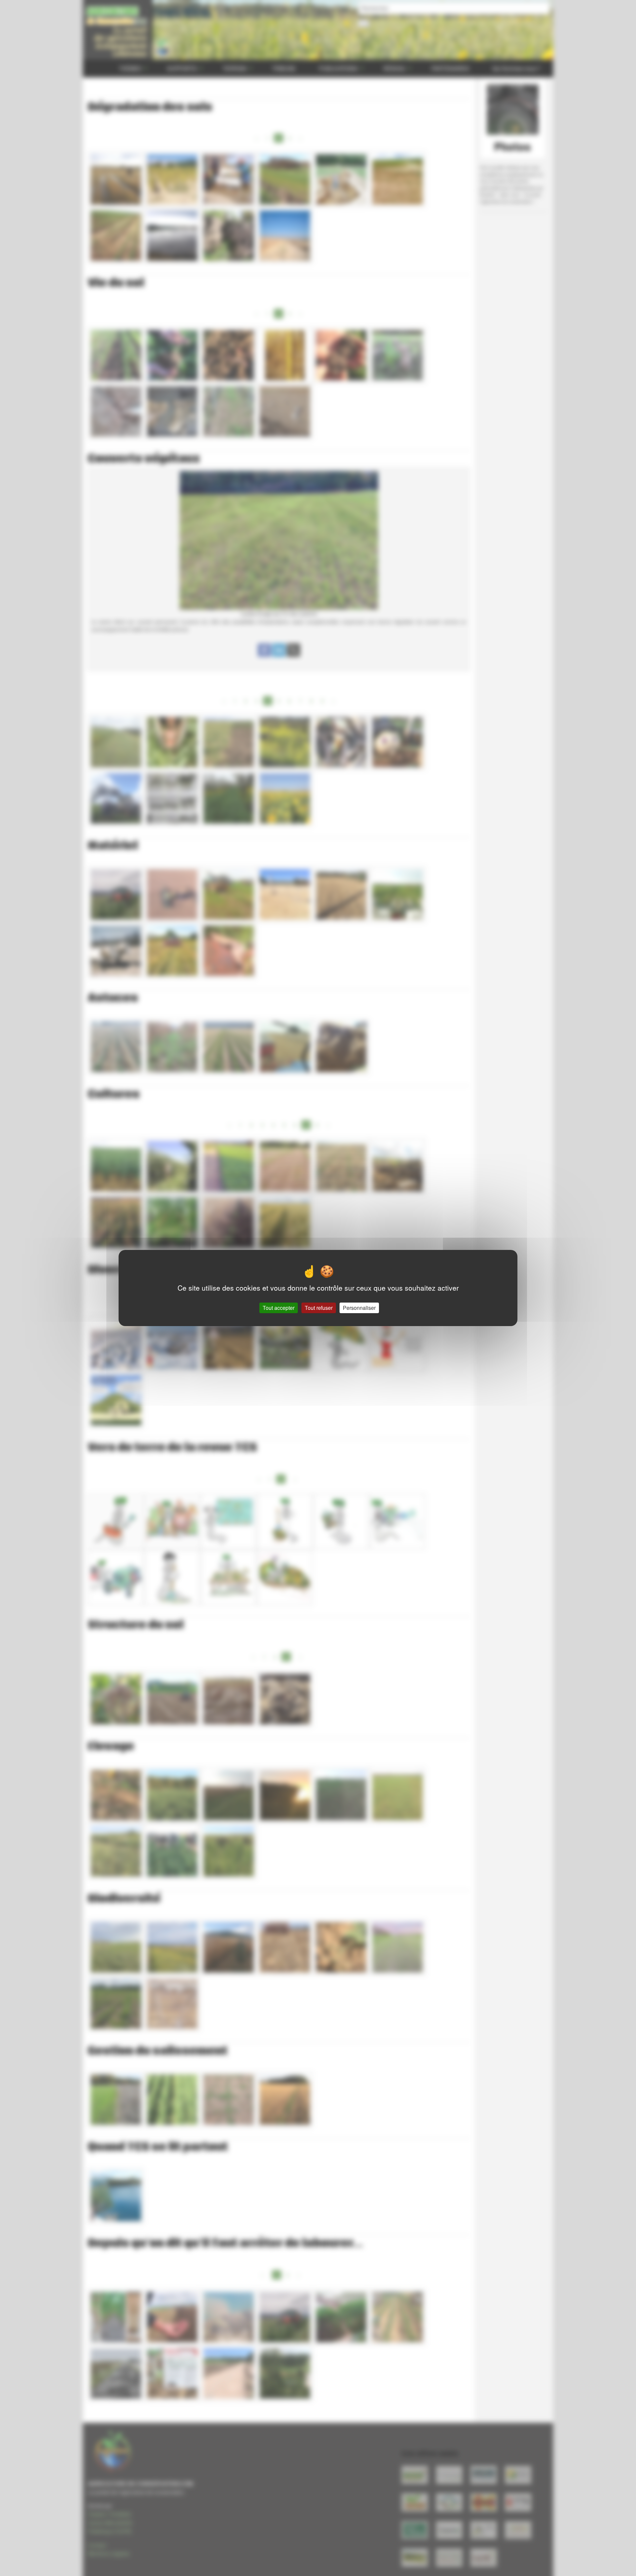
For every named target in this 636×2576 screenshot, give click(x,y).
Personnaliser (359, 1308)
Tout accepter (279, 1308)
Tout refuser (319, 1308)
